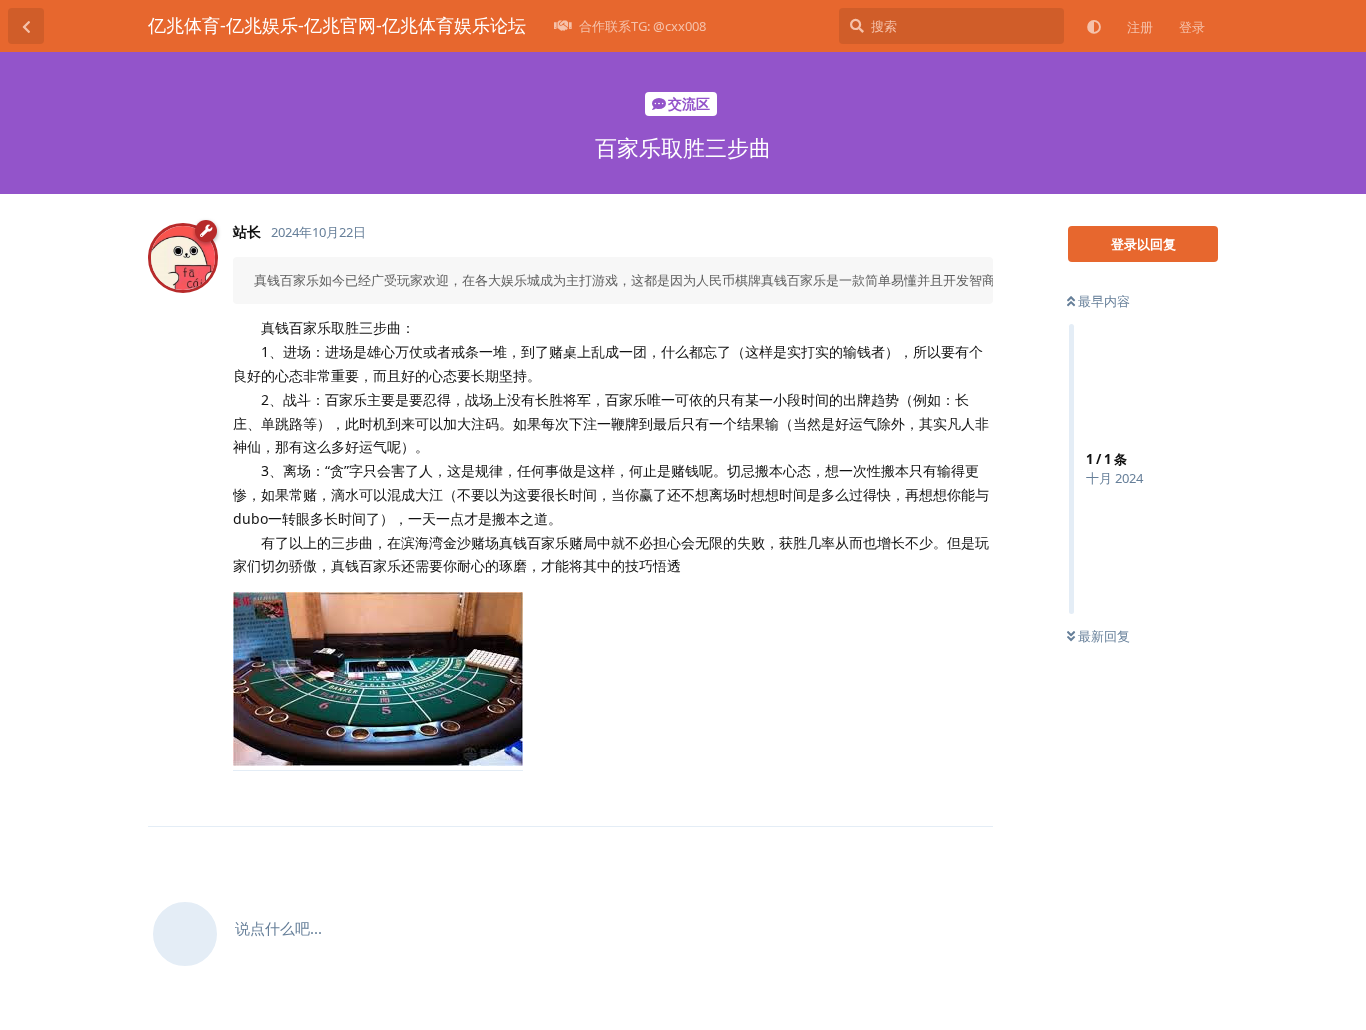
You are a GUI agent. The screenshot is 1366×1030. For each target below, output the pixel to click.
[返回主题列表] (26, 26)
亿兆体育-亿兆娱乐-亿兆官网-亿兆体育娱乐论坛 (337, 25)
